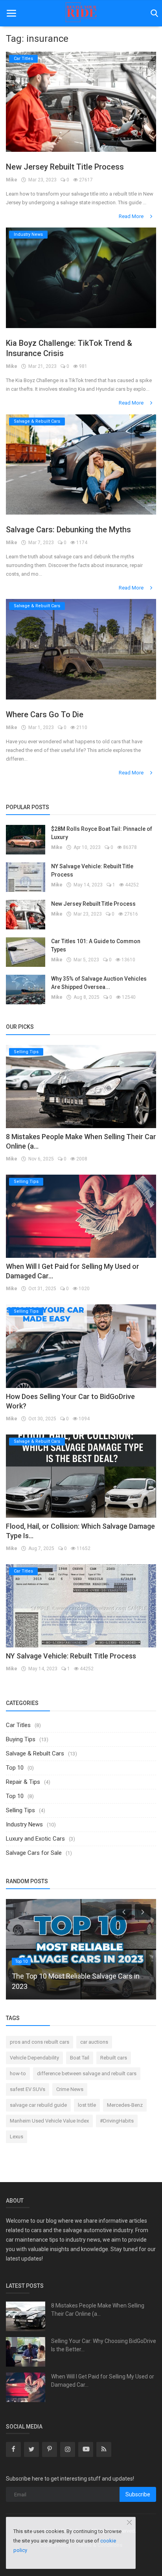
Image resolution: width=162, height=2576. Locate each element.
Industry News (24, 1824)
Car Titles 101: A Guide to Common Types (96, 945)
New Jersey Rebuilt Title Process (65, 167)
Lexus (17, 2137)
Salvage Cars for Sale (34, 1853)
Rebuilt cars (114, 2058)
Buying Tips (21, 1739)
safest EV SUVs (28, 2089)
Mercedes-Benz (125, 2105)
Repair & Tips (23, 1782)
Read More (132, 216)
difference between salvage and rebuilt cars (87, 2073)
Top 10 (15, 1768)
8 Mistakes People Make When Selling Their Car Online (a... (98, 2310)
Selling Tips (20, 1810)
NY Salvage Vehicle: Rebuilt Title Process (92, 870)
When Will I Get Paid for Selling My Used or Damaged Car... (103, 2381)
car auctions (94, 2042)
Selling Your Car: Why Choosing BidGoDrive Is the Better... (104, 2345)
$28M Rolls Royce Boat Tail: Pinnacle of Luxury (102, 833)
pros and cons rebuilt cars (40, 2042)
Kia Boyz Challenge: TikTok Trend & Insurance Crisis (69, 348)
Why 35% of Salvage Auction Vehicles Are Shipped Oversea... (99, 983)
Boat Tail (80, 2058)
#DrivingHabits (117, 2121)
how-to (18, 2073)
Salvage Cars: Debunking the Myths (68, 530)
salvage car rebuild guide (38, 2105)
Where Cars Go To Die (45, 714)
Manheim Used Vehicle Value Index (49, 2121)
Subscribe (138, 2494)
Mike (12, 180)
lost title (87, 2105)
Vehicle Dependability (34, 2058)
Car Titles (18, 1725)
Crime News (70, 2089)
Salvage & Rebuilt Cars (35, 1753)
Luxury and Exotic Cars (35, 1839)
